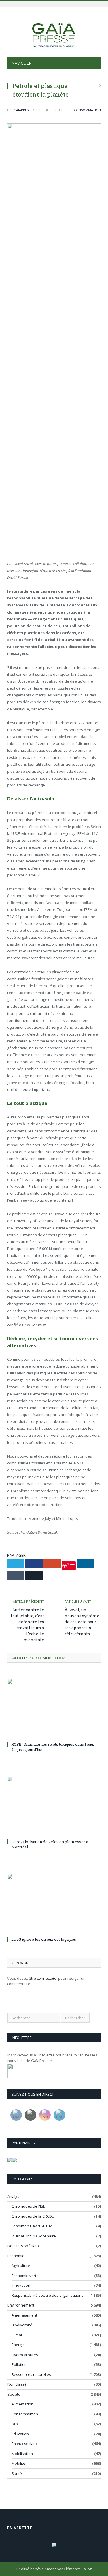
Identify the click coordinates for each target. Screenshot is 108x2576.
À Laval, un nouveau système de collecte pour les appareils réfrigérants (82, 1622)
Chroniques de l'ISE (28, 2206)
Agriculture (21, 2266)
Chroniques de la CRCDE (33, 2216)
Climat (17, 2335)
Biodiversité (22, 2325)
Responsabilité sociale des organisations (48, 2295)
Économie (16, 2256)
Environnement (21, 2305)
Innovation (21, 2285)
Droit (16, 2424)
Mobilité (18, 2463)
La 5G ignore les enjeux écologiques (44, 1939)
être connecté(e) (43, 1978)
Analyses (16, 2196)
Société (14, 2394)
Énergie (18, 2345)
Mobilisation (22, 2454)
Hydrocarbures (25, 2355)
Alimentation (22, 2404)
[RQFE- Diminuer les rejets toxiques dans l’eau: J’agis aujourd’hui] (54, 1709)
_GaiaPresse (22, 110)
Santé (17, 2473)
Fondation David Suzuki (32, 2226)
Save (71, 1564)
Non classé (17, 2384)
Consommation (87, 110)
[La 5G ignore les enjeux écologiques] (54, 1904)
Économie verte (25, 2276)
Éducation (20, 2434)
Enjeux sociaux (25, 2444)
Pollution (19, 2364)
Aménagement (24, 2315)
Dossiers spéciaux (24, 2246)
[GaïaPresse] (54, 33)
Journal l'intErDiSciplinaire (34, 2236)
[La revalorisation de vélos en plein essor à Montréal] (54, 1807)
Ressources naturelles (31, 2374)
